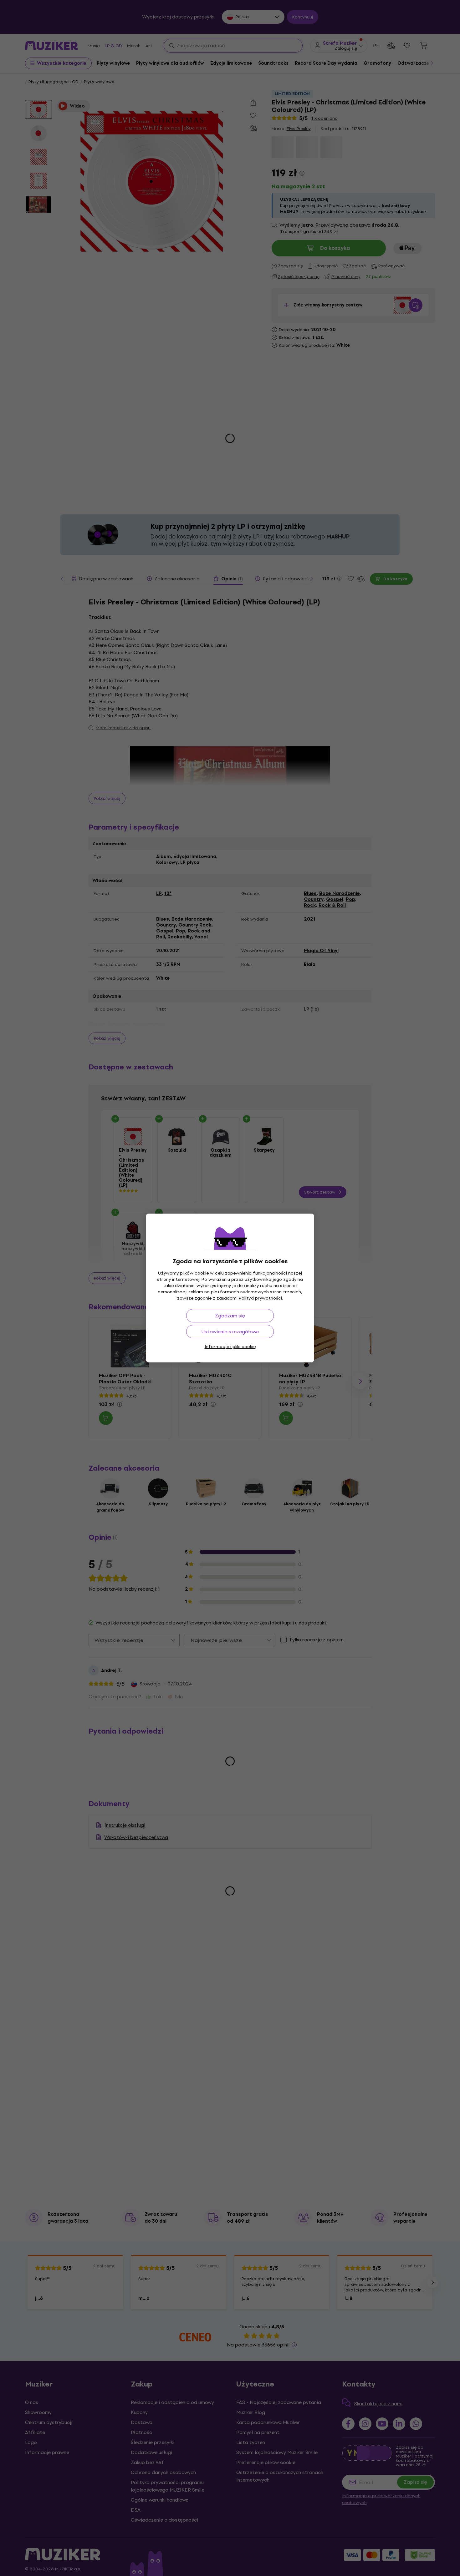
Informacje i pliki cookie (230, 1347)
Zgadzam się (230, 1316)
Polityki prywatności (260, 1298)
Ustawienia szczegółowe (230, 1332)
